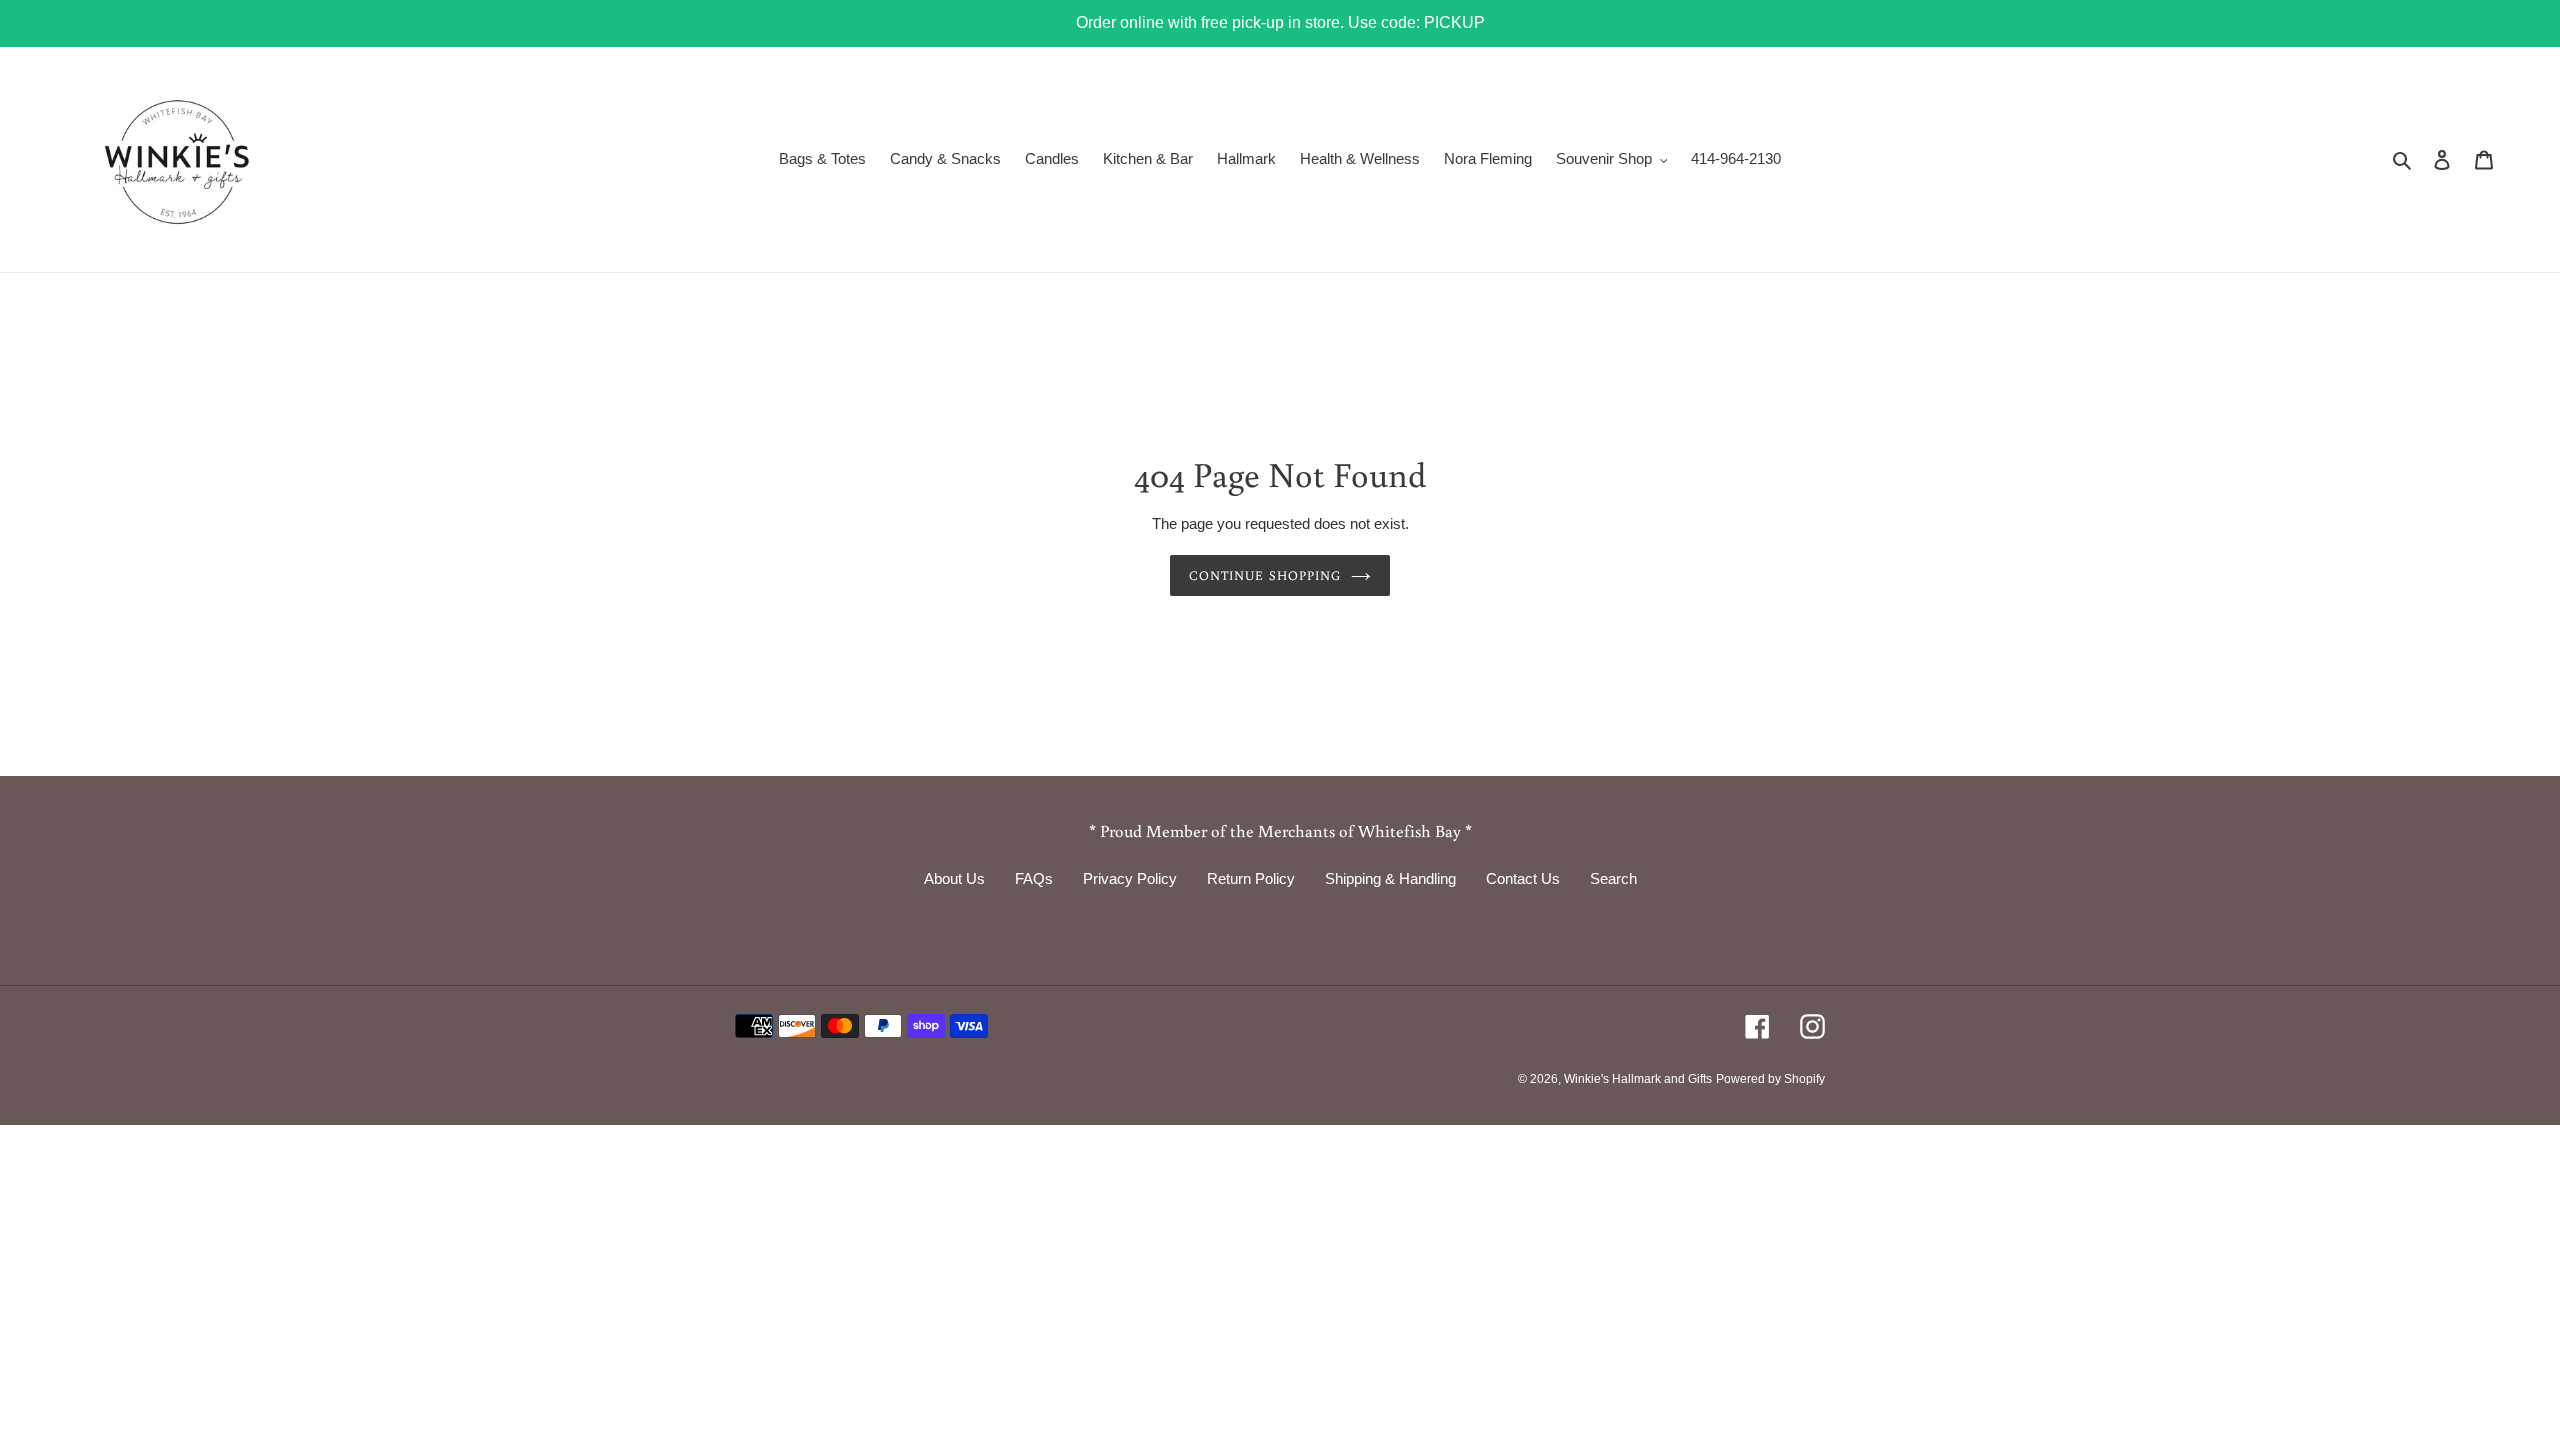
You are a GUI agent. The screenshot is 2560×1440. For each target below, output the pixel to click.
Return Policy (1251, 878)
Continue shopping (1265, 575)
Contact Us (1523, 878)
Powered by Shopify (1770, 1079)
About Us (954, 878)
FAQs (1034, 878)
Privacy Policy (1130, 878)
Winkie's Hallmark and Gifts (1638, 1079)
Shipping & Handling (1390, 878)
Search (1613, 878)
